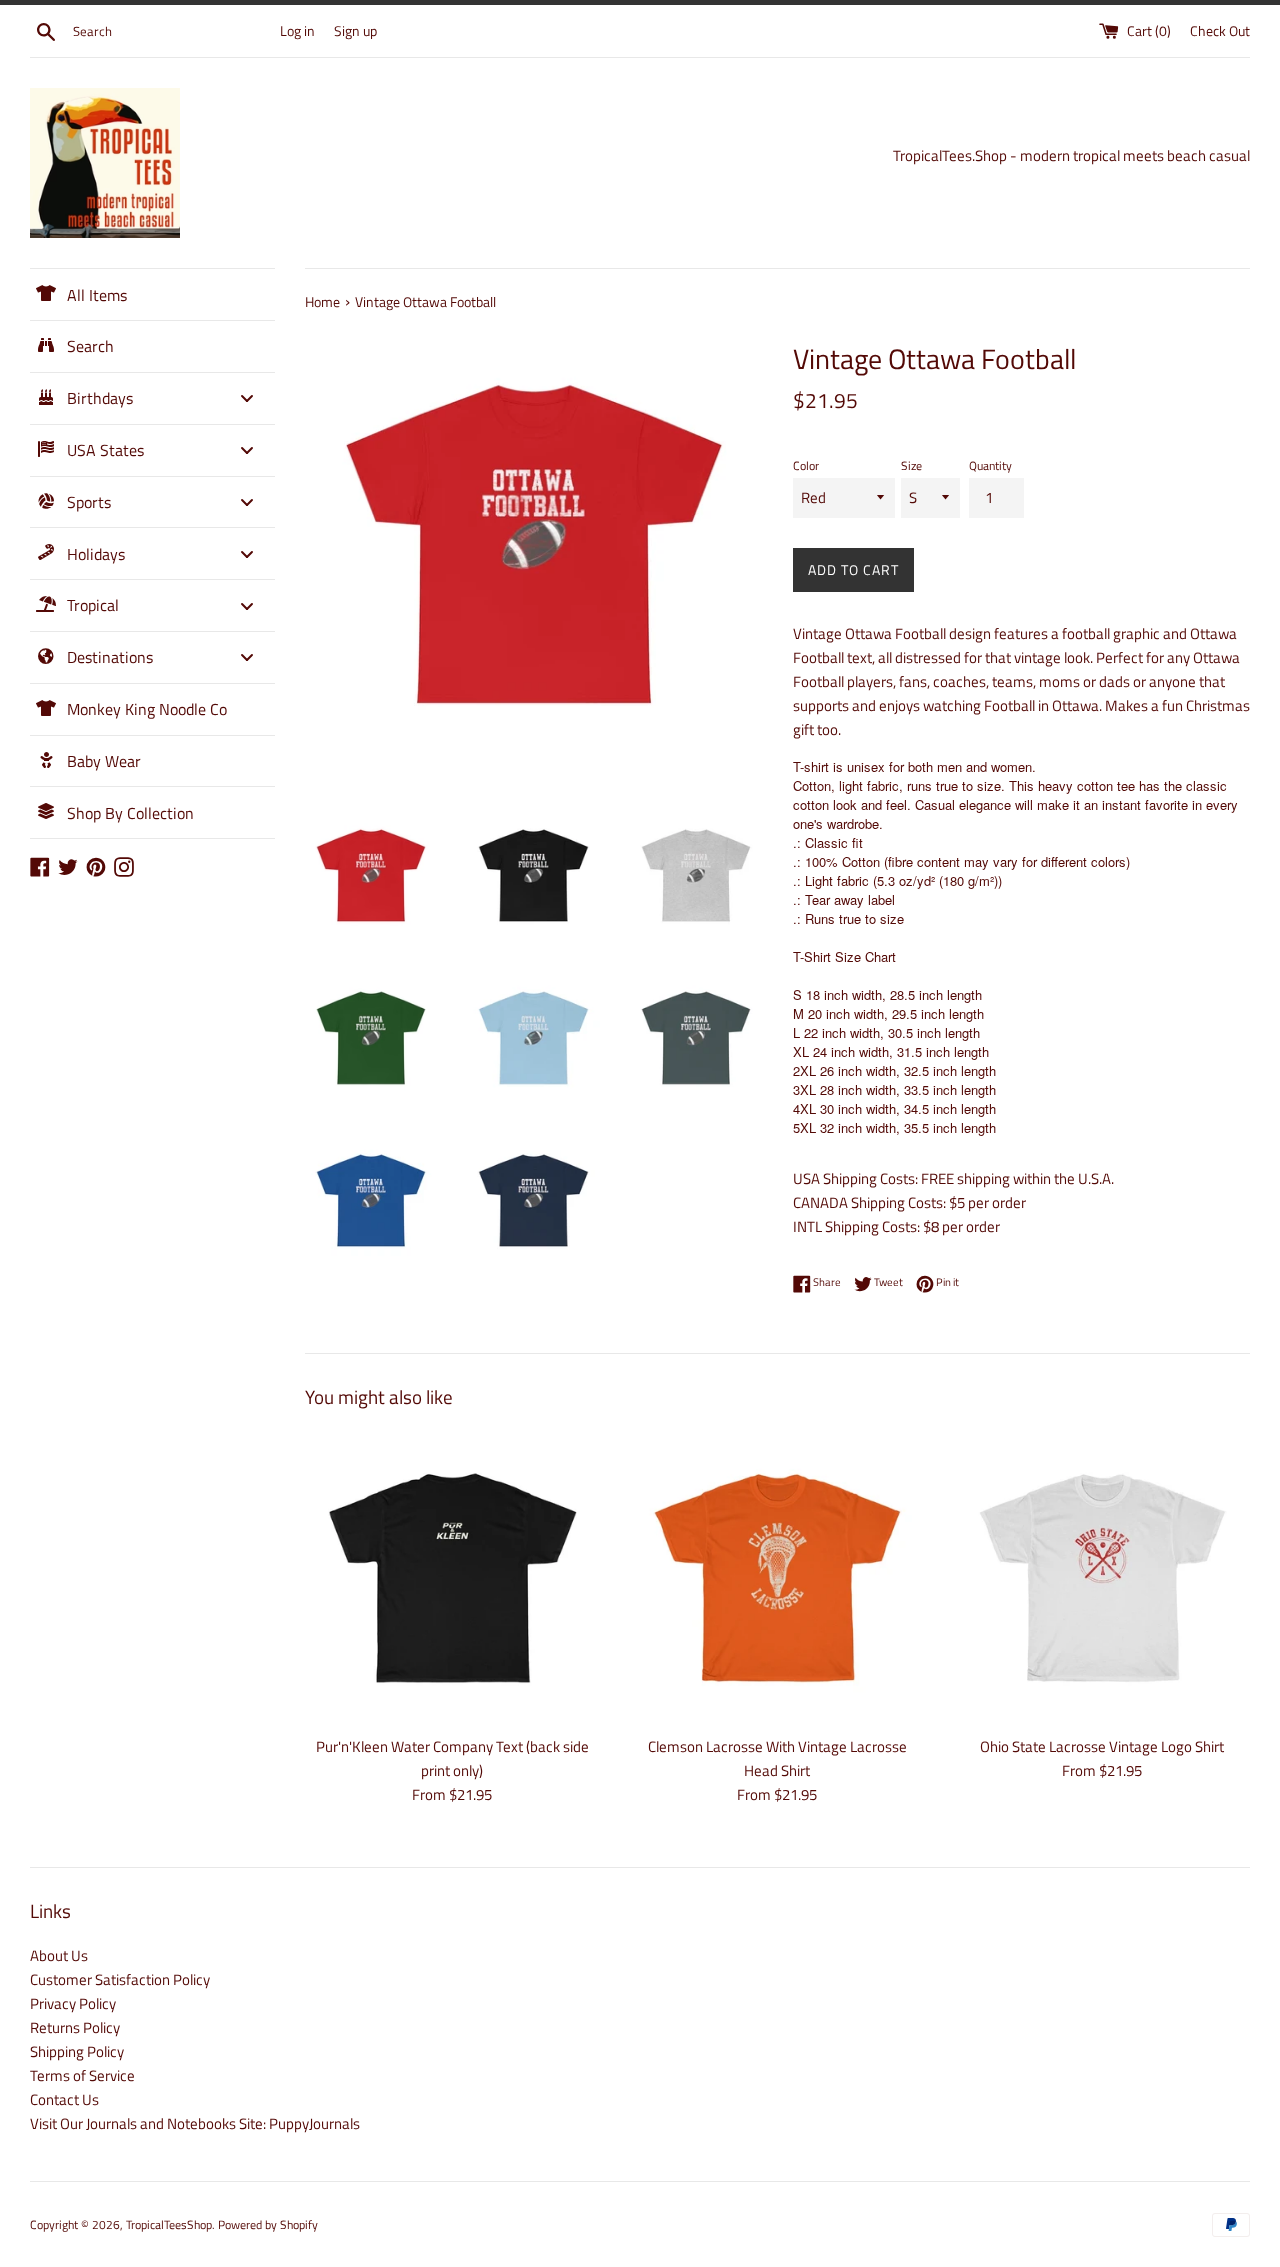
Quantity (990, 465)
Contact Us (64, 2099)
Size (911, 465)
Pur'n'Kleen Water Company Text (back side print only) (452, 1758)
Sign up (355, 31)
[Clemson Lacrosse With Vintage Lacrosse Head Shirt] (777, 1577)
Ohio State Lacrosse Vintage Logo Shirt (1102, 1746)
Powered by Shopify (268, 2224)
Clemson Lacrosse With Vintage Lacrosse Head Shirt (777, 1758)
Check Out (1220, 31)
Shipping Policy (77, 2051)
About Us (59, 1955)
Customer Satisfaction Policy (120, 1979)
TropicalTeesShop (169, 2224)
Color (806, 465)
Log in (297, 31)
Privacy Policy (73, 2003)
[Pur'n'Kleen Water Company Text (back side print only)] (452, 1577)
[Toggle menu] (247, 398)
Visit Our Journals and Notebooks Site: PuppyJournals (195, 2123)
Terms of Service (82, 2075)
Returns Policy (75, 2027)
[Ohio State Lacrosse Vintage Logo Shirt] (1102, 1577)
